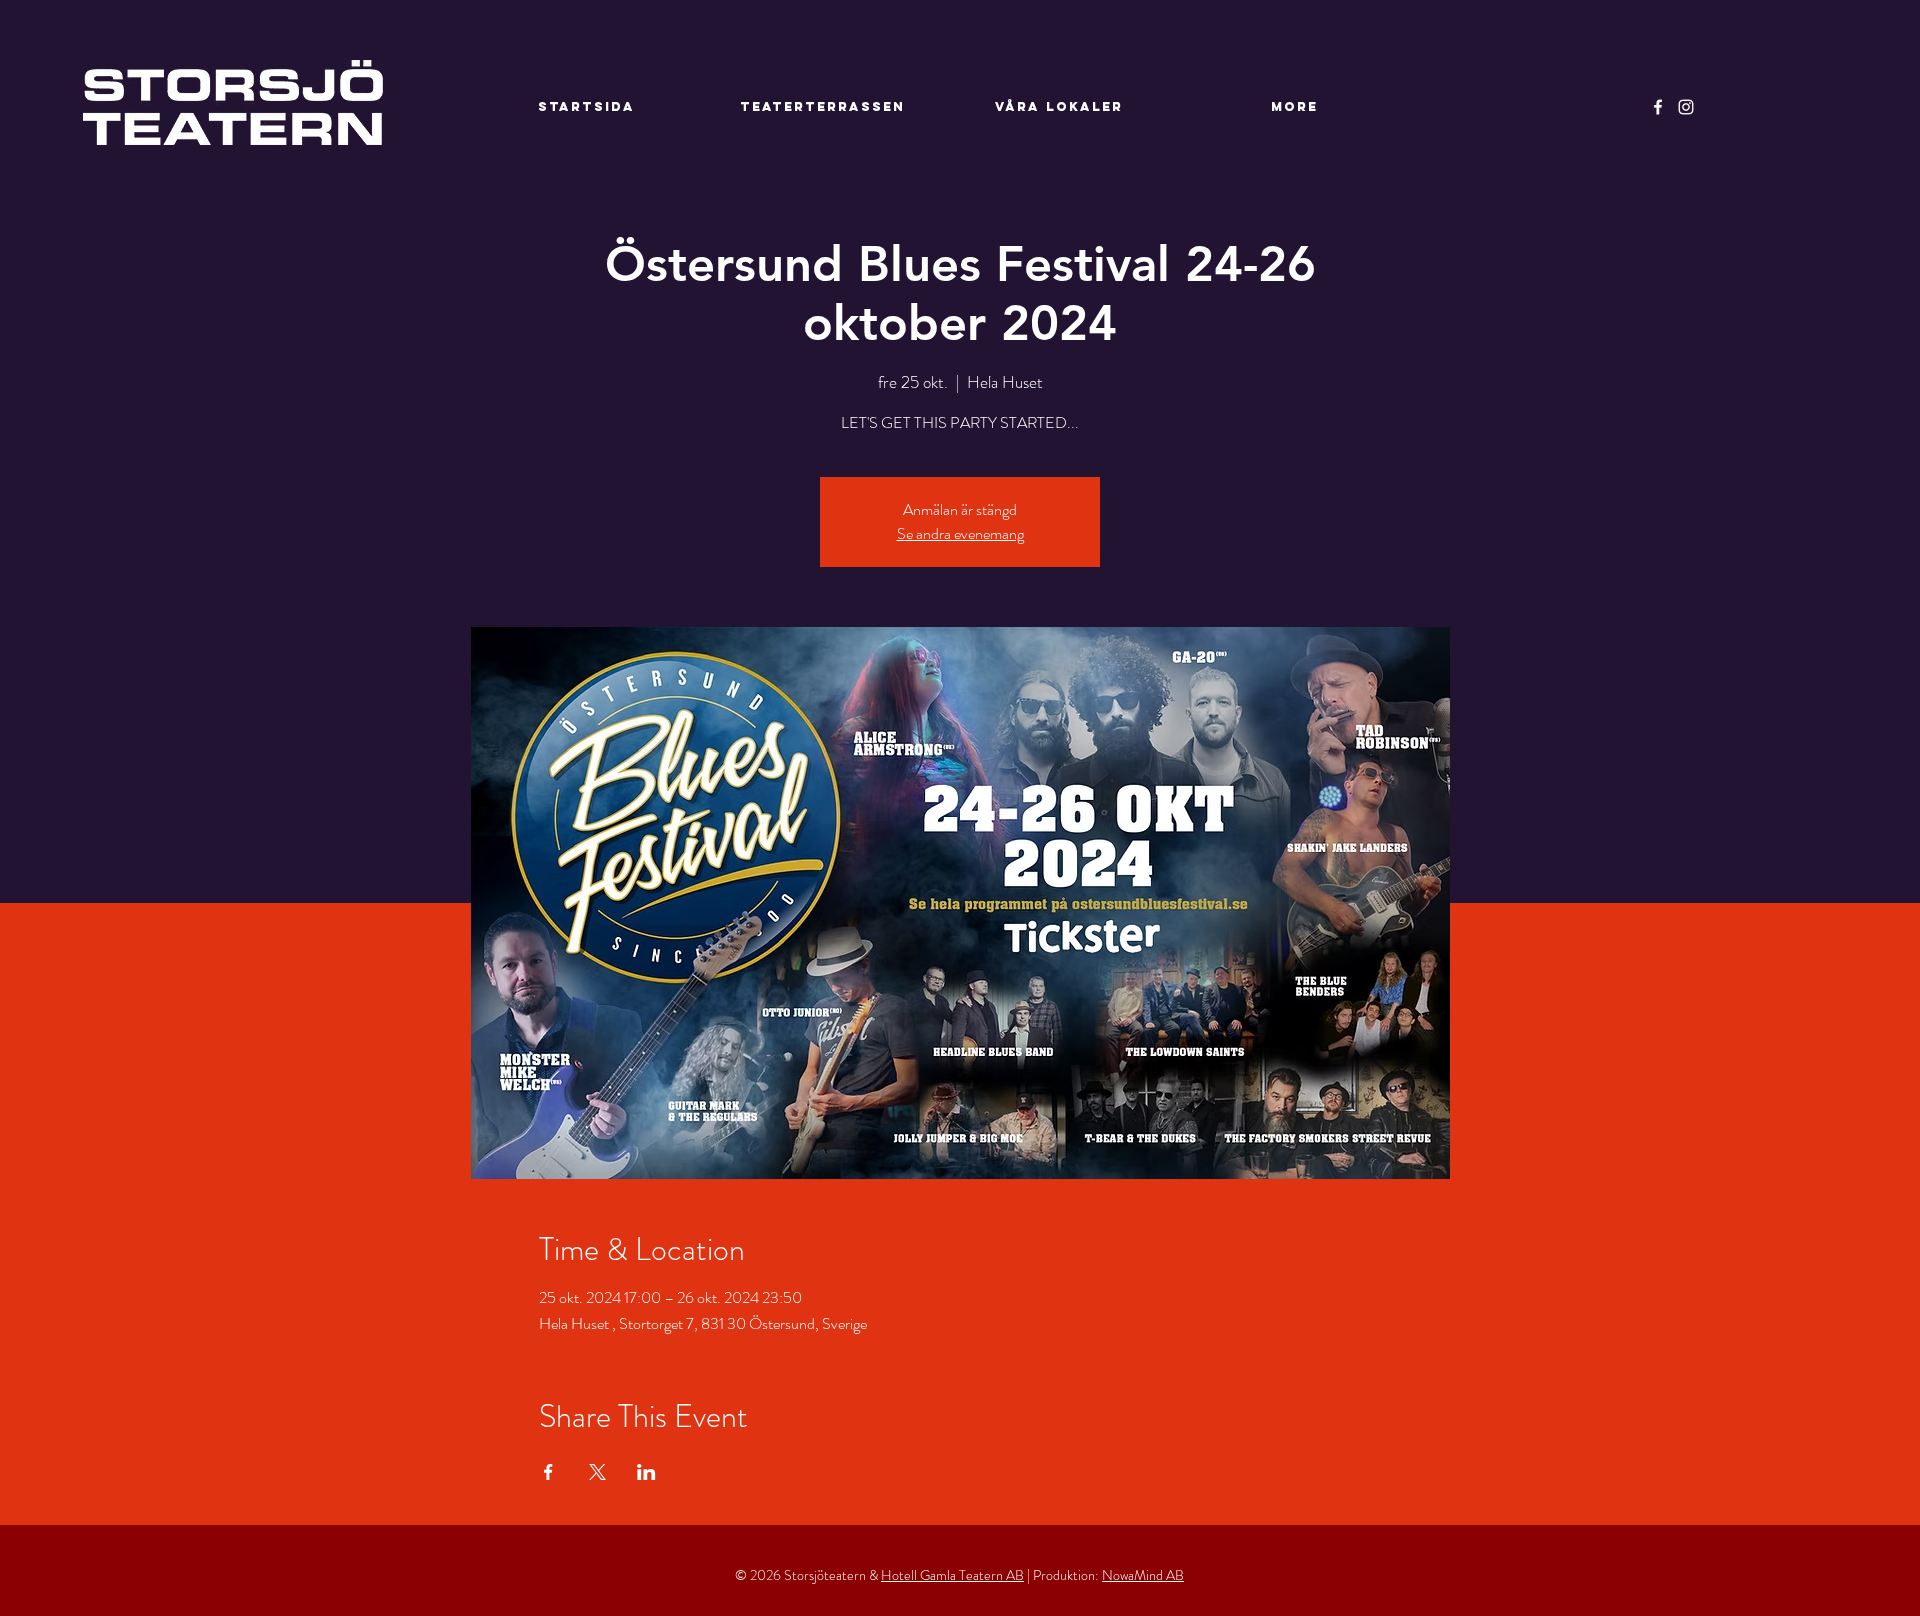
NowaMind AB (1143, 1575)
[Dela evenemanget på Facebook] (548, 1472)
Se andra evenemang (960, 533)
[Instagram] (1686, 107)
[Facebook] (1658, 107)
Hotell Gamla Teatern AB (952, 1575)
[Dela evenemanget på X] (597, 1472)
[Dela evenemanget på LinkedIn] (646, 1472)
